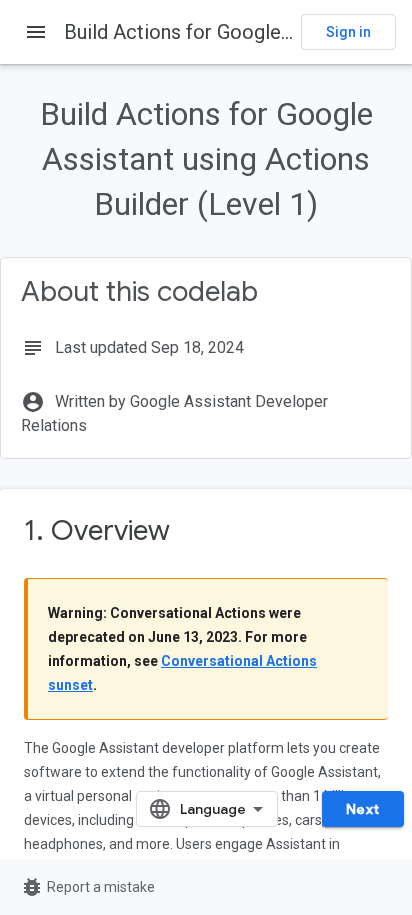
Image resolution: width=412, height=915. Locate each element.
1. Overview (97, 530)
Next (363, 809)
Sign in (348, 32)
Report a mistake (87, 887)
